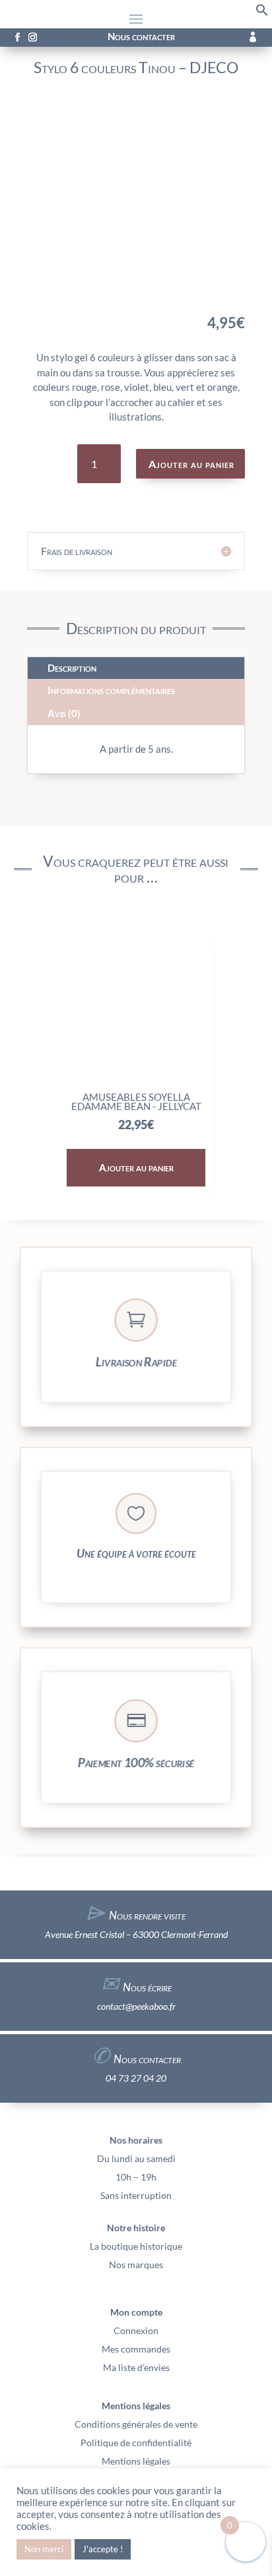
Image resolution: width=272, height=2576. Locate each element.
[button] (262, 13)
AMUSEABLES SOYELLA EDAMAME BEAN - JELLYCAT (136, 1101)
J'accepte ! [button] (103, 2549)
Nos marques (136, 2265)
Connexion (136, 2330)
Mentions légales (136, 2461)
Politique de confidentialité (136, 2443)
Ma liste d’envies (136, 2367)
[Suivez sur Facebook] (17, 38)
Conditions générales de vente (136, 2424)
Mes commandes (136, 2349)
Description (72, 668)
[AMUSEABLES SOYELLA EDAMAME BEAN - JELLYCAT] (136, 1079)
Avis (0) (64, 713)
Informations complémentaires (111, 690)
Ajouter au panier (191, 464)
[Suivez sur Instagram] (32, 38)
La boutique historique (136, 2246)
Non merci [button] (44, 2549)
